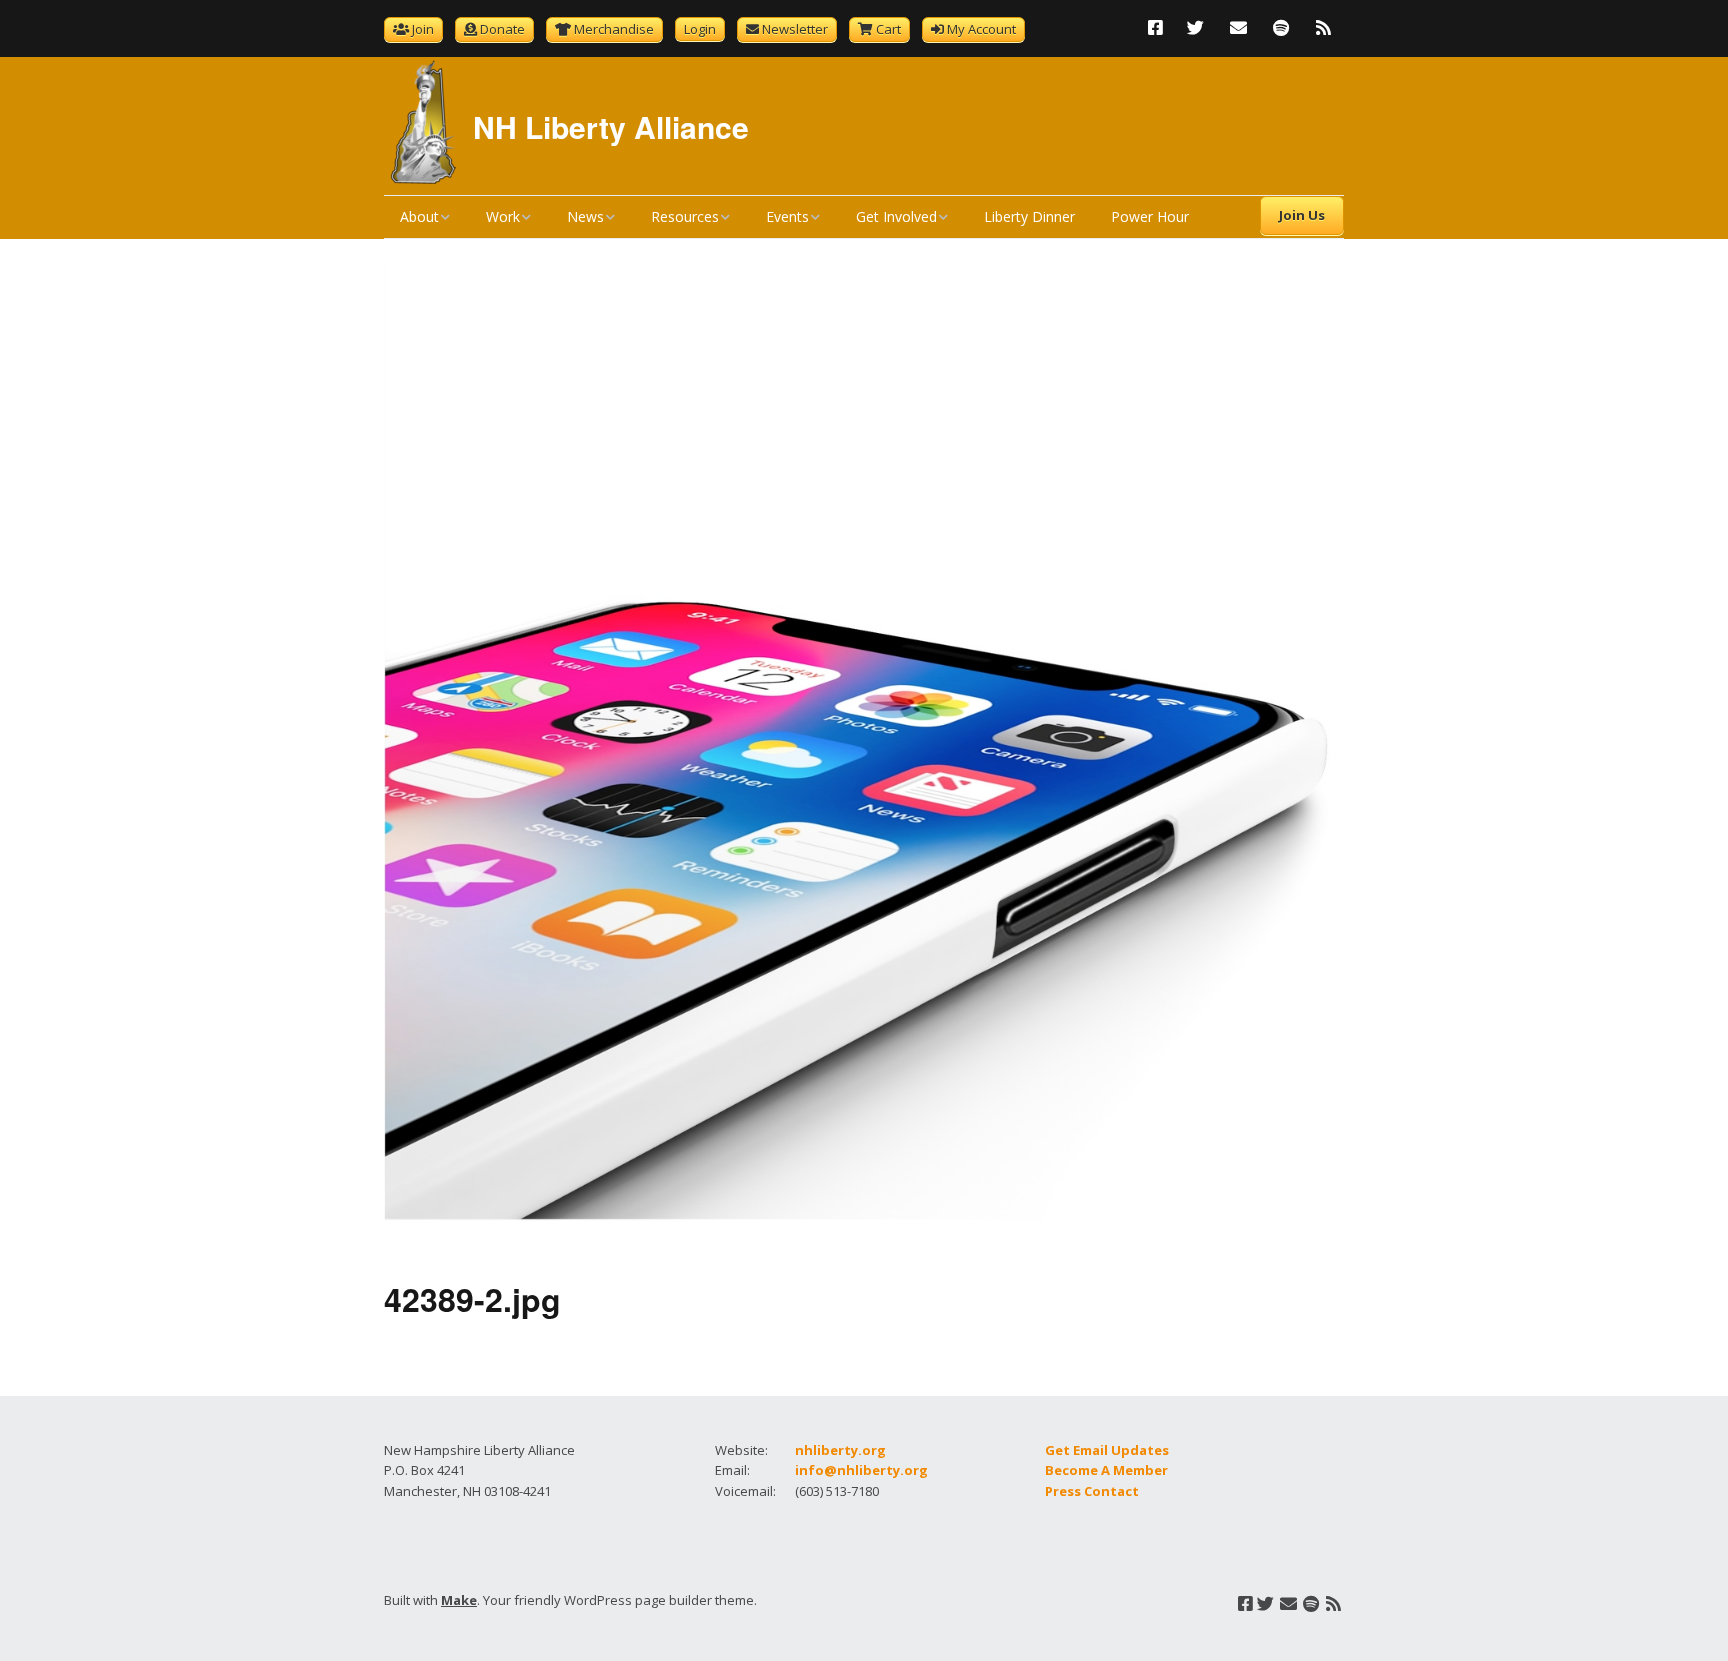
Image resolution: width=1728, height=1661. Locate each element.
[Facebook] (1160, 27)
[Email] (1238, 27)
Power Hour (1150, 216)
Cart (888, 29)
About (419, 216)
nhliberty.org (840, 1450)
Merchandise (614, 29)
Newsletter (795, 29)
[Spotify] (1281, 27)
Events (787, 216)
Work (503, 216)
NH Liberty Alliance (611, 126)
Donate (502, 29)
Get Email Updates (1107, 1450)
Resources (685, 216)
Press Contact (1092, 1491)
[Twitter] (1195, 27)
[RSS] (1323, 27)
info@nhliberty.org (861, 1470)
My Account (981, 29)
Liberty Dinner (1029, 216)
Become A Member (1106, 1470)
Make (459, 1600)
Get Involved (896, 216)
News (585, 216)
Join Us (1302, 215)
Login (700, 29)
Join (423, 29)
